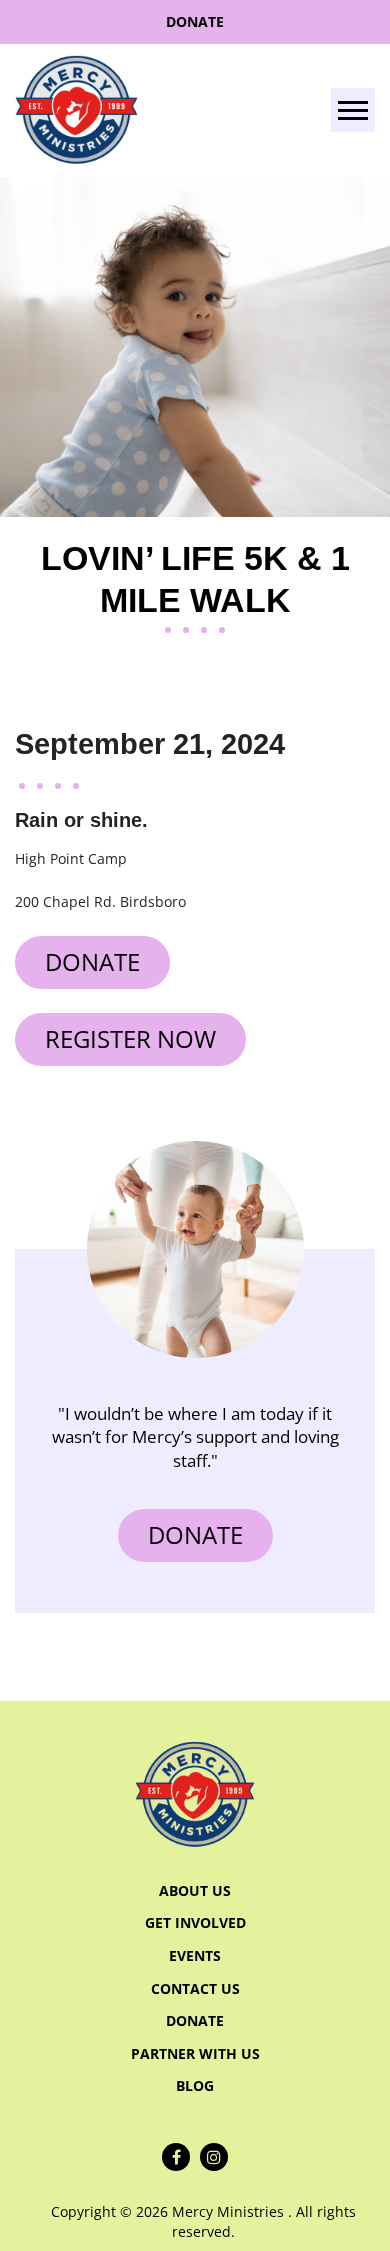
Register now (130, 1038)
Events (195, 1955)
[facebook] (176, 2157)
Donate (195, 21)
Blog (195, 2085)
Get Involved (195, 1922)
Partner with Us (195, 2053)
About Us (195, 1890)
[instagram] (214, 2157)
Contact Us (195, 1988)
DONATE (195, 1534)
